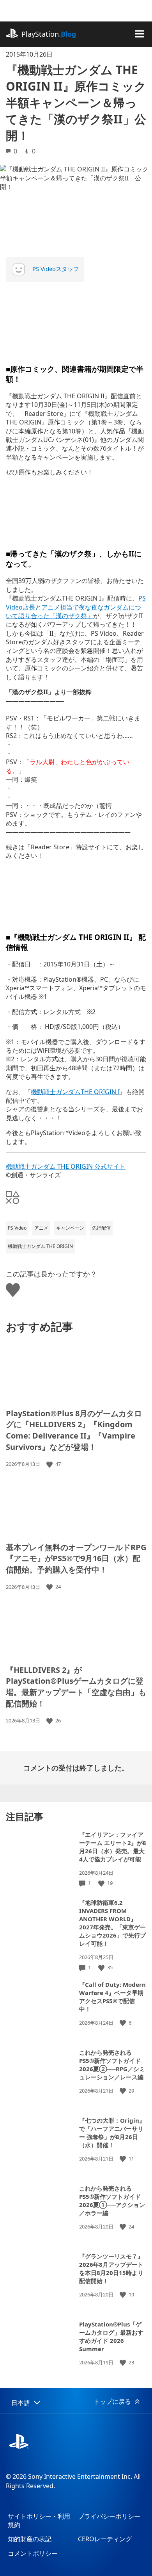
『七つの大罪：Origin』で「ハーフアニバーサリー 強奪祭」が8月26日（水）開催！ (112, 2133)
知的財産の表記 (30, 2539)
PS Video (17, 1228)
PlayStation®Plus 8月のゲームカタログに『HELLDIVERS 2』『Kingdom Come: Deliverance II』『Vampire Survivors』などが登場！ (74, 1430)
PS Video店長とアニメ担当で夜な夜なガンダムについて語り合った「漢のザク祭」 (76, 607)
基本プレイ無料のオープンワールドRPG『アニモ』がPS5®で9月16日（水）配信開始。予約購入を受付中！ (76, 1558)
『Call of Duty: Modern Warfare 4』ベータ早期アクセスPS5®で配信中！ (112, 1997)
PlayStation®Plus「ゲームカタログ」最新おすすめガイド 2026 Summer (111, 2336)
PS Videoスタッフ (56, 269)
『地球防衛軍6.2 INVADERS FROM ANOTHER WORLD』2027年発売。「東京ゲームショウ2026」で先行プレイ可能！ (112, 1923)
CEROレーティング (105, 2539)
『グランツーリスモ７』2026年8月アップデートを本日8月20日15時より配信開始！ (111, 2268)
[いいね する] (50, 1464)
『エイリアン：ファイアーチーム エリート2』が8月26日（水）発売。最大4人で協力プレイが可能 (113, 1847)
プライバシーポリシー (109, 2516)
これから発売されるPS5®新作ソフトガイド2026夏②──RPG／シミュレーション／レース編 (112, 2065)
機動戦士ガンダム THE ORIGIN (40, 1246)
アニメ (41, 1228)
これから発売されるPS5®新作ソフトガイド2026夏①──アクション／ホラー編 (112, 2201)
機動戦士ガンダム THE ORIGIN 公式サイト (66, 1166)
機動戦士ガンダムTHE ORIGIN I (75, 1092)
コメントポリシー (33, 2553)
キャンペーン (70, 1228)
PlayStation (49, 34)
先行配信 (101, 1228)
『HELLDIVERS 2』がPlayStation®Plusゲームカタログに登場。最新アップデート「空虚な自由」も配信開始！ (76, 1687)
